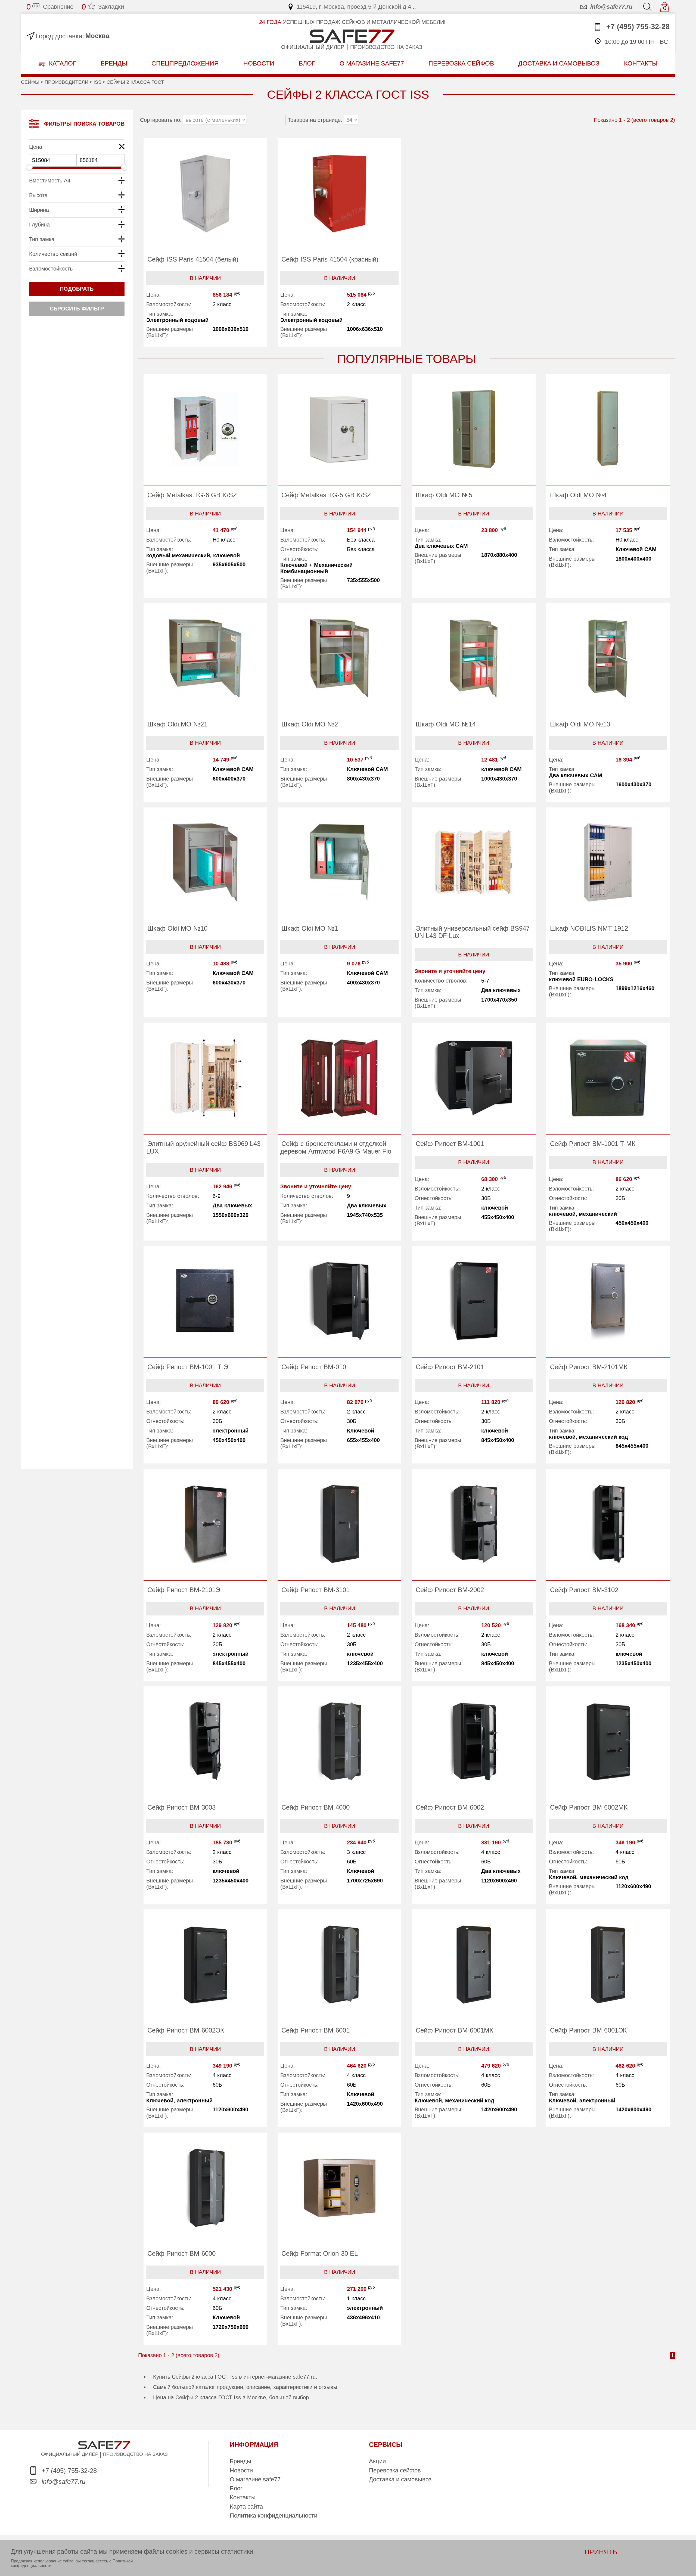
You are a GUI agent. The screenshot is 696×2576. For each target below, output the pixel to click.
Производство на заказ (386, 47)
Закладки (103, 7)
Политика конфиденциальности (274, 2516)
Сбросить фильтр (77, 309)
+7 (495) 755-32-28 (637, 27)
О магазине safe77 (255, 2479)
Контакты (243, 2497)
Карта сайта (246, 2507)
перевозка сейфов (461, 63)
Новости (259, 63)
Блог (307, 63)
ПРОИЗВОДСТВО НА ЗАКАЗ (135, 2454)
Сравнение (50, 7)
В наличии (205, 278)
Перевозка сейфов (395, 2470)
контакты (641, 63)
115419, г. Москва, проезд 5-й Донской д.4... (356, 7)
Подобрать (77, 289)
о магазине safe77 (372, 63)
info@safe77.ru (611, 7)
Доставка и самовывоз (400, 2479)
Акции (377, 2461)
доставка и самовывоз (559, 63)
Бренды (114, 63)
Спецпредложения (185, 63)
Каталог (62, 63)
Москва (97, 36)
